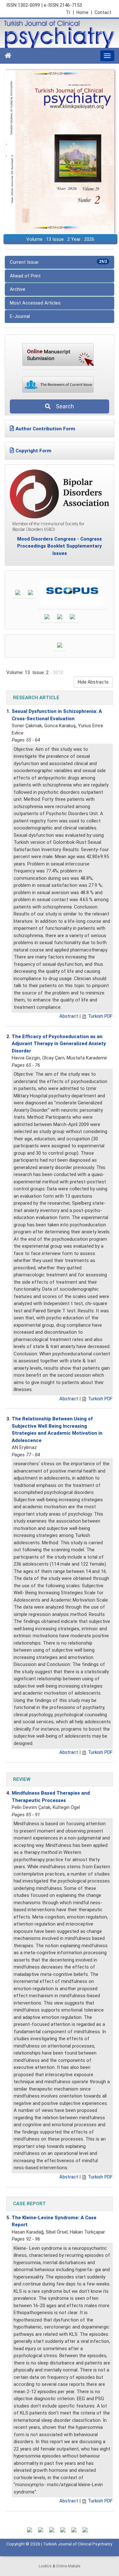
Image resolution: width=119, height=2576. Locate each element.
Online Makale (68, 2566)
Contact (103, 12)
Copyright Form (33, 451)
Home (84, 12)
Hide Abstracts (93, 682)
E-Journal (20, 316)
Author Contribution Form (45, 429)
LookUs (45, 2566)
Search (63, 406)
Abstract (69, 1016)
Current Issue (58, 262)
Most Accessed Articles (35, 303)
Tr (70, 12)
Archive (18, 289)
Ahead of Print (25, 276)
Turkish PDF (100, 1016)
